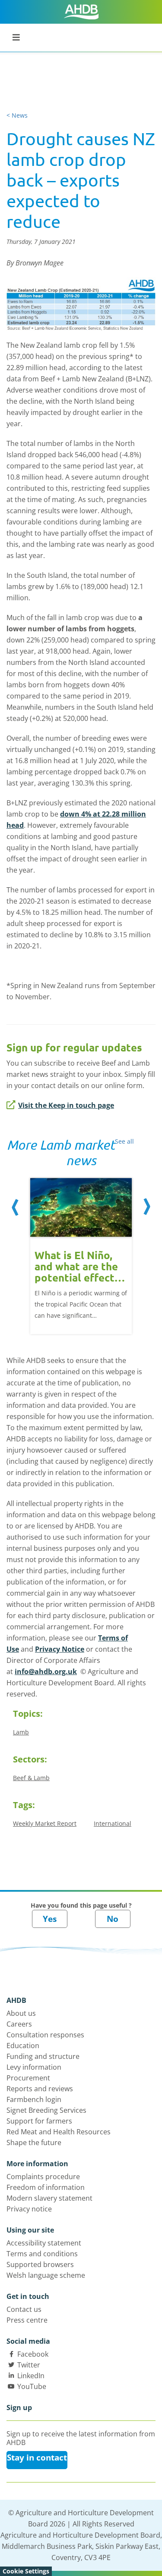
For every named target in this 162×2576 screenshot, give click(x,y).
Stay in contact (37, 2457)
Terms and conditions (42, 2254)
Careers (19, 2024)
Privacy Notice (60, 1649)
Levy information (34, 2067)
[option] (81, 1251)
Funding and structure (43, 2056)
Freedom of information (46, 2187)
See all (124, 1141)
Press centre (27, 2320)
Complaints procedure (43, 2177)
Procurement (28, 2078)
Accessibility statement (44, 2243)
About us (21, 2013)
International (113, 1823)
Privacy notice (29, 2209)
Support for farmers (39, 2121)
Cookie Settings (26, 2571)
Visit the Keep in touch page (66, 1105)
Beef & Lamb (31, 1778)
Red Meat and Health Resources (59, 2132)
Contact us (24, 2309)
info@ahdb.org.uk (46, 1672)
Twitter (29, 2365)
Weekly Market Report (45, 1823)
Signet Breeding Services (46, 2110)
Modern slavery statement (49, 2198)
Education (23, 2046)
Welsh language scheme (46, 2275)
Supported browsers (40, 2264)
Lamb (21, 1732)
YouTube (32, 2386)
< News (17, 115)
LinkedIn (31, 2376)
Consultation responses (45, 2035)
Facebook (33, 2354)
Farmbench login (34, 2099)
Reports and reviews (40, 2089)
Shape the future (34, 2143)
